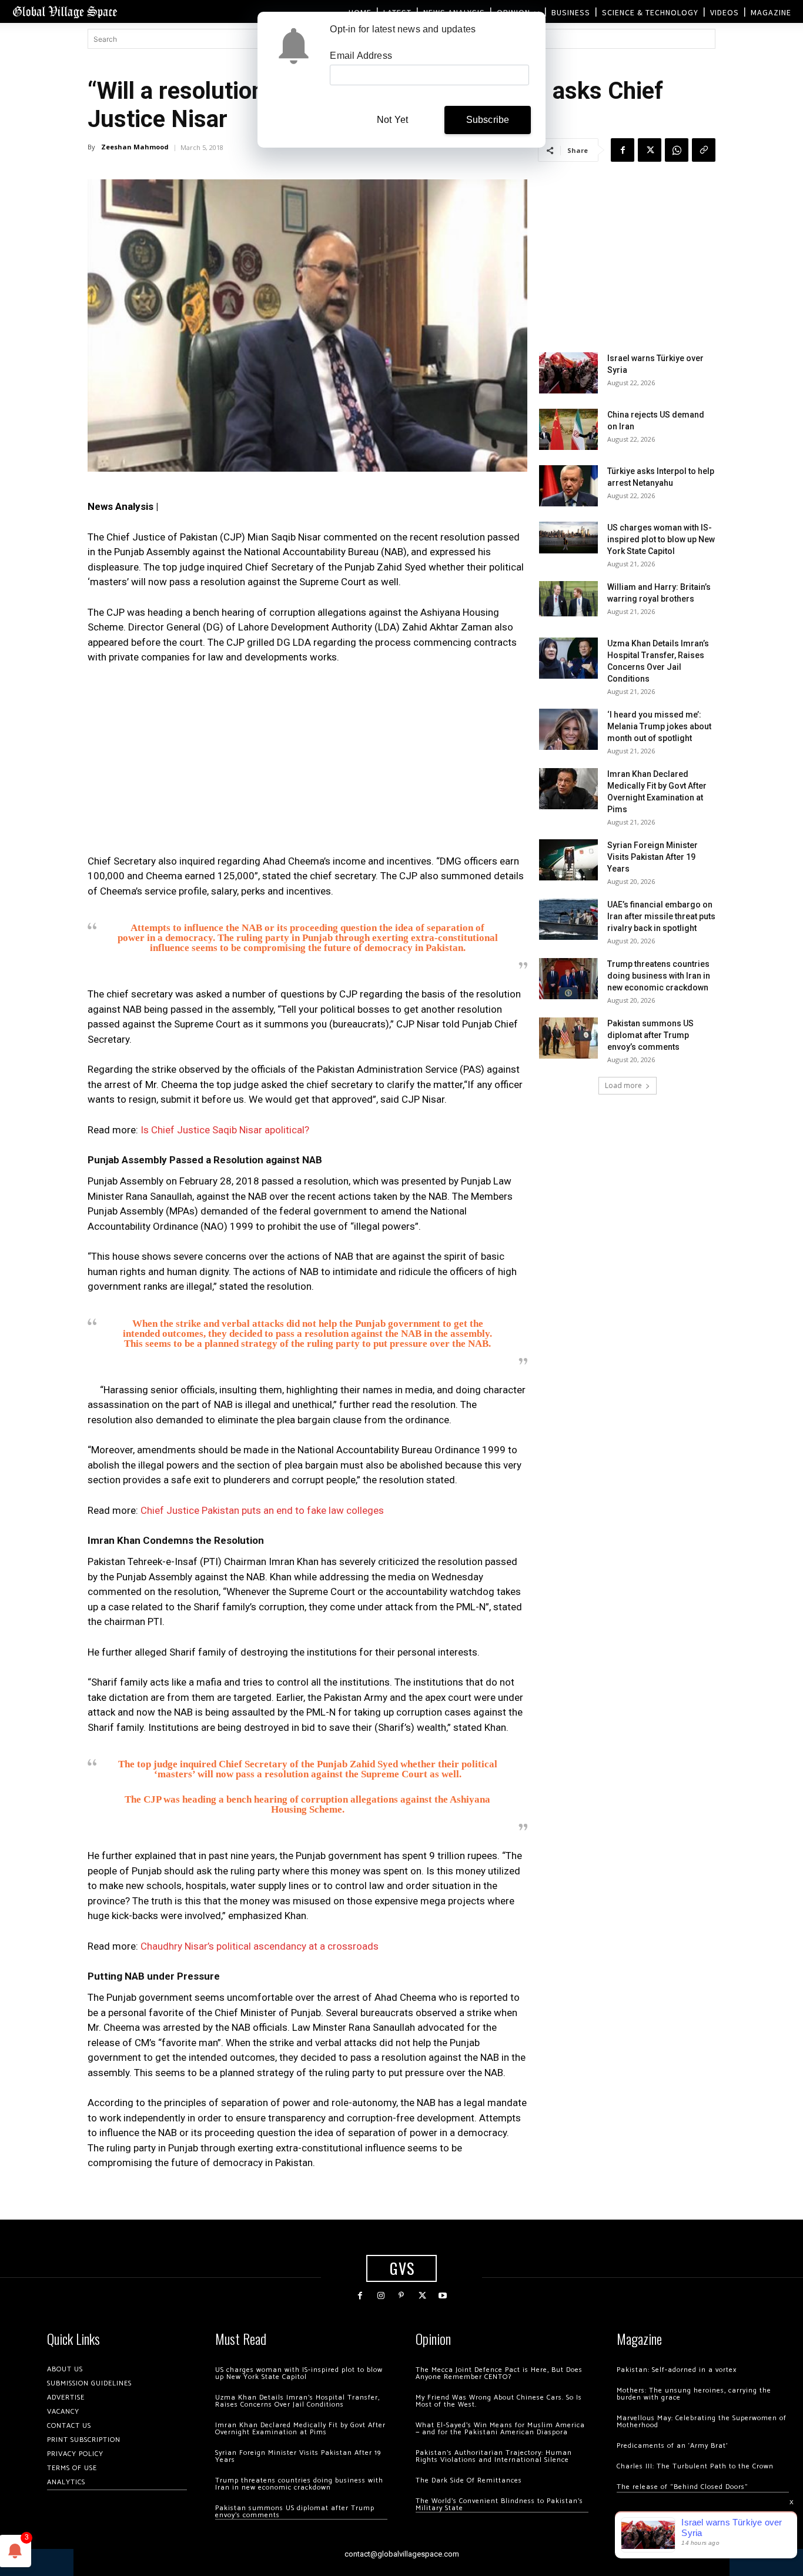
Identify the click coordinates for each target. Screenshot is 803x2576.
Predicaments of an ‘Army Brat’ (672, 2446)
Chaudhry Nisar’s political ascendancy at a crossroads (260, 1946)
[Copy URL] (704, 150)
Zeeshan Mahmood (135, 147)
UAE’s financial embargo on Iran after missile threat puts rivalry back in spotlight (661, 916)
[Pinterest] (401, 2296)
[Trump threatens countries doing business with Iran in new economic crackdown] (568, 979)
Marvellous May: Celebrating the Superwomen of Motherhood (702, 2422)
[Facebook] (623, 150)
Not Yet (392, 120)
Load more (623, 1085)
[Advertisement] (307, 763)
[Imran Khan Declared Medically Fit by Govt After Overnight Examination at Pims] (568, 789)
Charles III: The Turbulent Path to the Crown (695, 2466)
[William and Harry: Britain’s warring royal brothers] (568, 599)
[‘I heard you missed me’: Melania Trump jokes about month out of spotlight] (568, 729)
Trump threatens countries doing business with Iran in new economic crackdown (659, 976)
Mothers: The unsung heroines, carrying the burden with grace (694, 2394)
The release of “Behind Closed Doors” (682, 2487)
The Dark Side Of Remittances (469, 2480)
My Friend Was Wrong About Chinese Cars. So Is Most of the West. (499, 2401)
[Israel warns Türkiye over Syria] (568, 373)
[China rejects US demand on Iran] (568, 429)
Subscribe (488, 120)
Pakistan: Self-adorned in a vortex (677, 2370)
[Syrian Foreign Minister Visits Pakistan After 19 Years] (568, 860)
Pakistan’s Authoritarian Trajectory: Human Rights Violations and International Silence (494, 2456)
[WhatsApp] (677, 150)
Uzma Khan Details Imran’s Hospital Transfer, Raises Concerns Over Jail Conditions (297, 2401)
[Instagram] (381, 2296)
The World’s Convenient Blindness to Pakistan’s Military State (499, 2505)
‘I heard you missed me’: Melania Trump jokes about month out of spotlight (659, 726)
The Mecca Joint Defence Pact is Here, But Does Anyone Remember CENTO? (499, 2373)
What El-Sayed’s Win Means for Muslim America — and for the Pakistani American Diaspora (500, 2429)
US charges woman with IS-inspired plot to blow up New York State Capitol (661, 539)
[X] (650, 150)
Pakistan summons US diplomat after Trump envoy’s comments (650, 1035)
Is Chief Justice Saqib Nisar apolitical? (225, 1130)
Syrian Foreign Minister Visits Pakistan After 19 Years (653, 857)
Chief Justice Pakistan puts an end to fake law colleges (262, 1510)
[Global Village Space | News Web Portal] (65, 11)
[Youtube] (443, 2296)
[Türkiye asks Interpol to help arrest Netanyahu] (568, 486)
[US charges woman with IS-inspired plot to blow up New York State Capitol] (568, 537)
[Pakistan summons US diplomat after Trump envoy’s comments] (568, 1038)
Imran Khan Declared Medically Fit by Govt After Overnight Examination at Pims (300, 2429)
